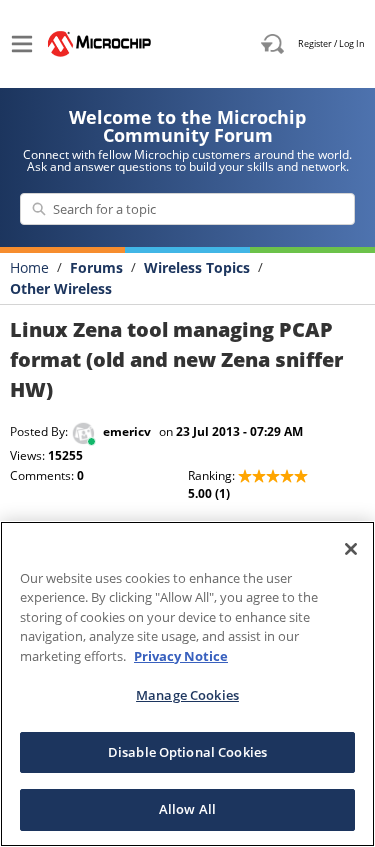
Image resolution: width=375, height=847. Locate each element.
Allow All (187, 809)
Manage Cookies (187, 695)
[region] (187, 684)
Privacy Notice (181, 656)
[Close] (351, 549)
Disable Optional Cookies (187, 752)
